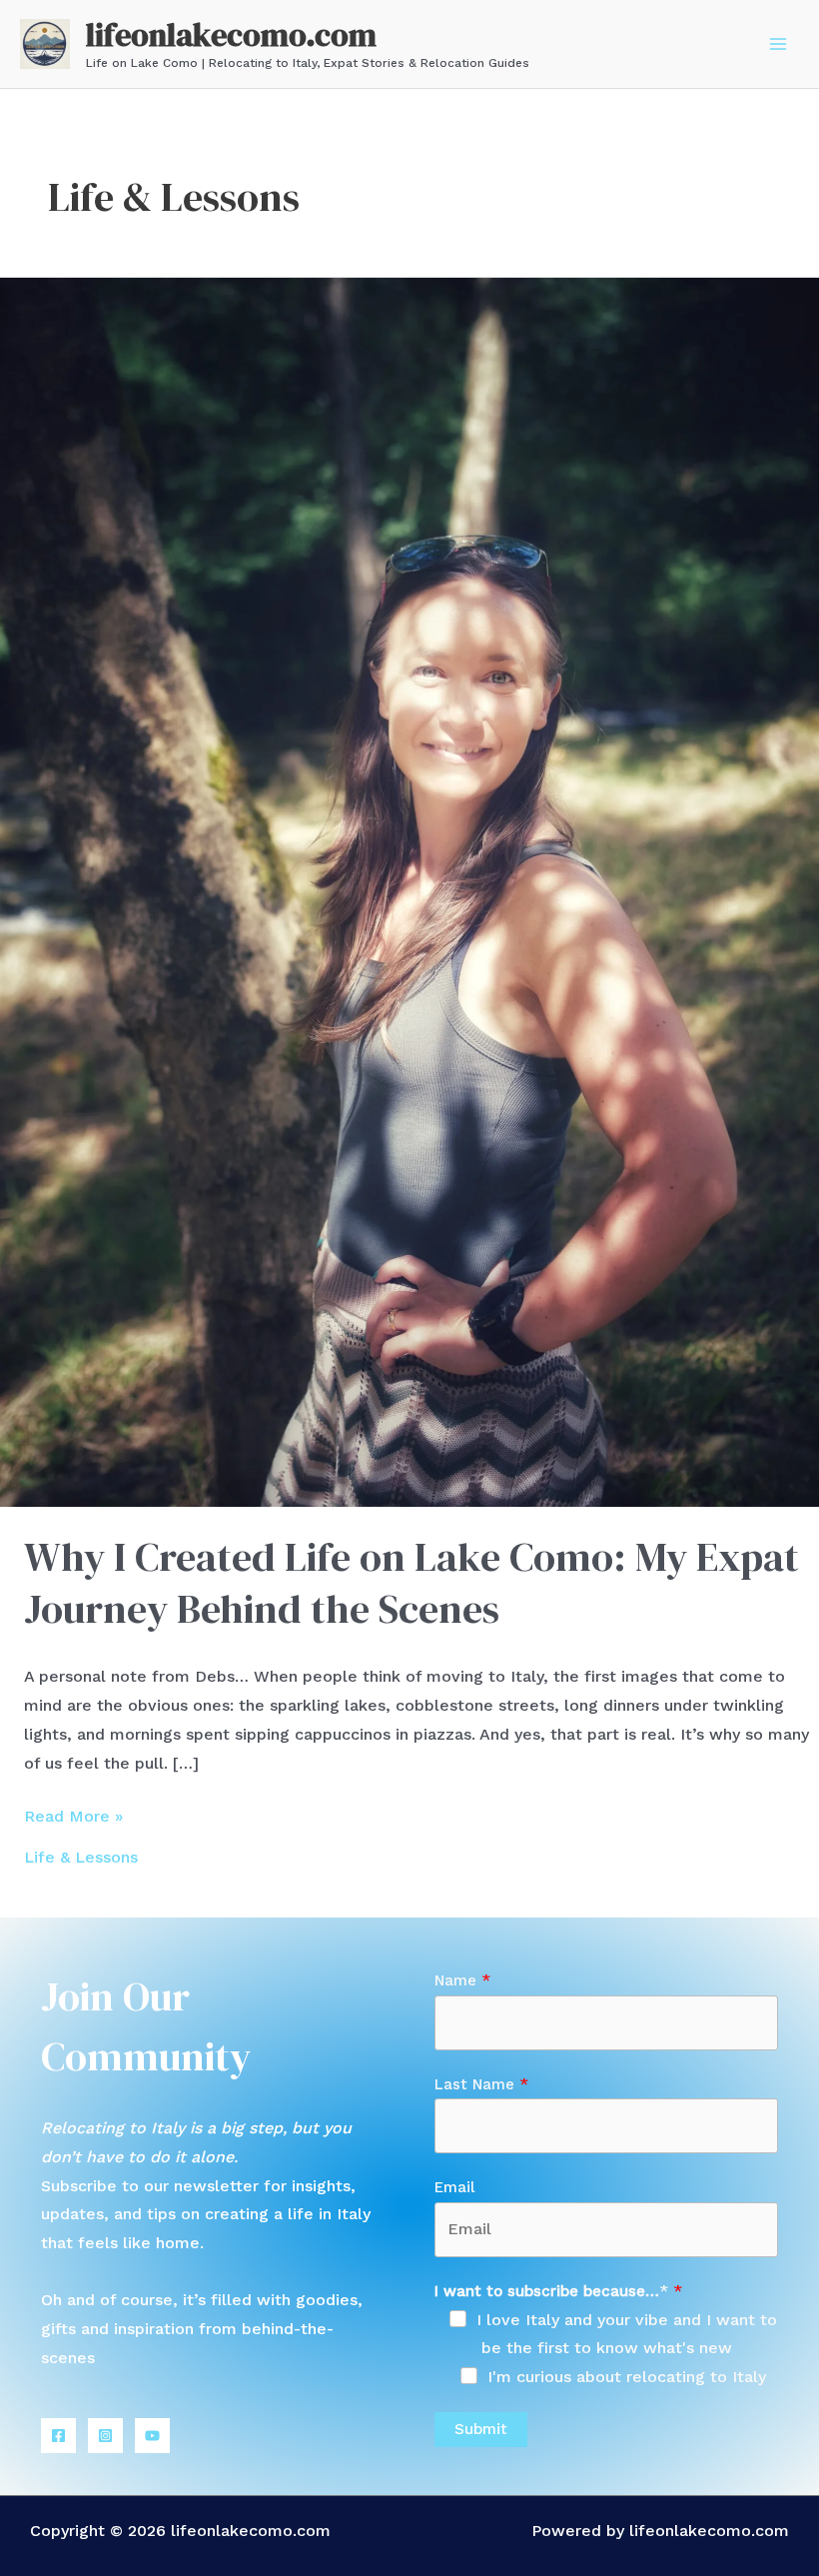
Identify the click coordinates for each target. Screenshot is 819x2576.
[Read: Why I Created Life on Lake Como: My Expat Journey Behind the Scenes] (409, 891)
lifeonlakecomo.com (231, 35)
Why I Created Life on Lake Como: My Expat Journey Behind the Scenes (411, 1583)
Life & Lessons (81, 1857)
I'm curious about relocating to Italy (627, 2377)
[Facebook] (58, 2436)
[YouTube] (152, 2436)
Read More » (73, 1819)
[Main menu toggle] (778, 44)
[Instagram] (105, 2436)
